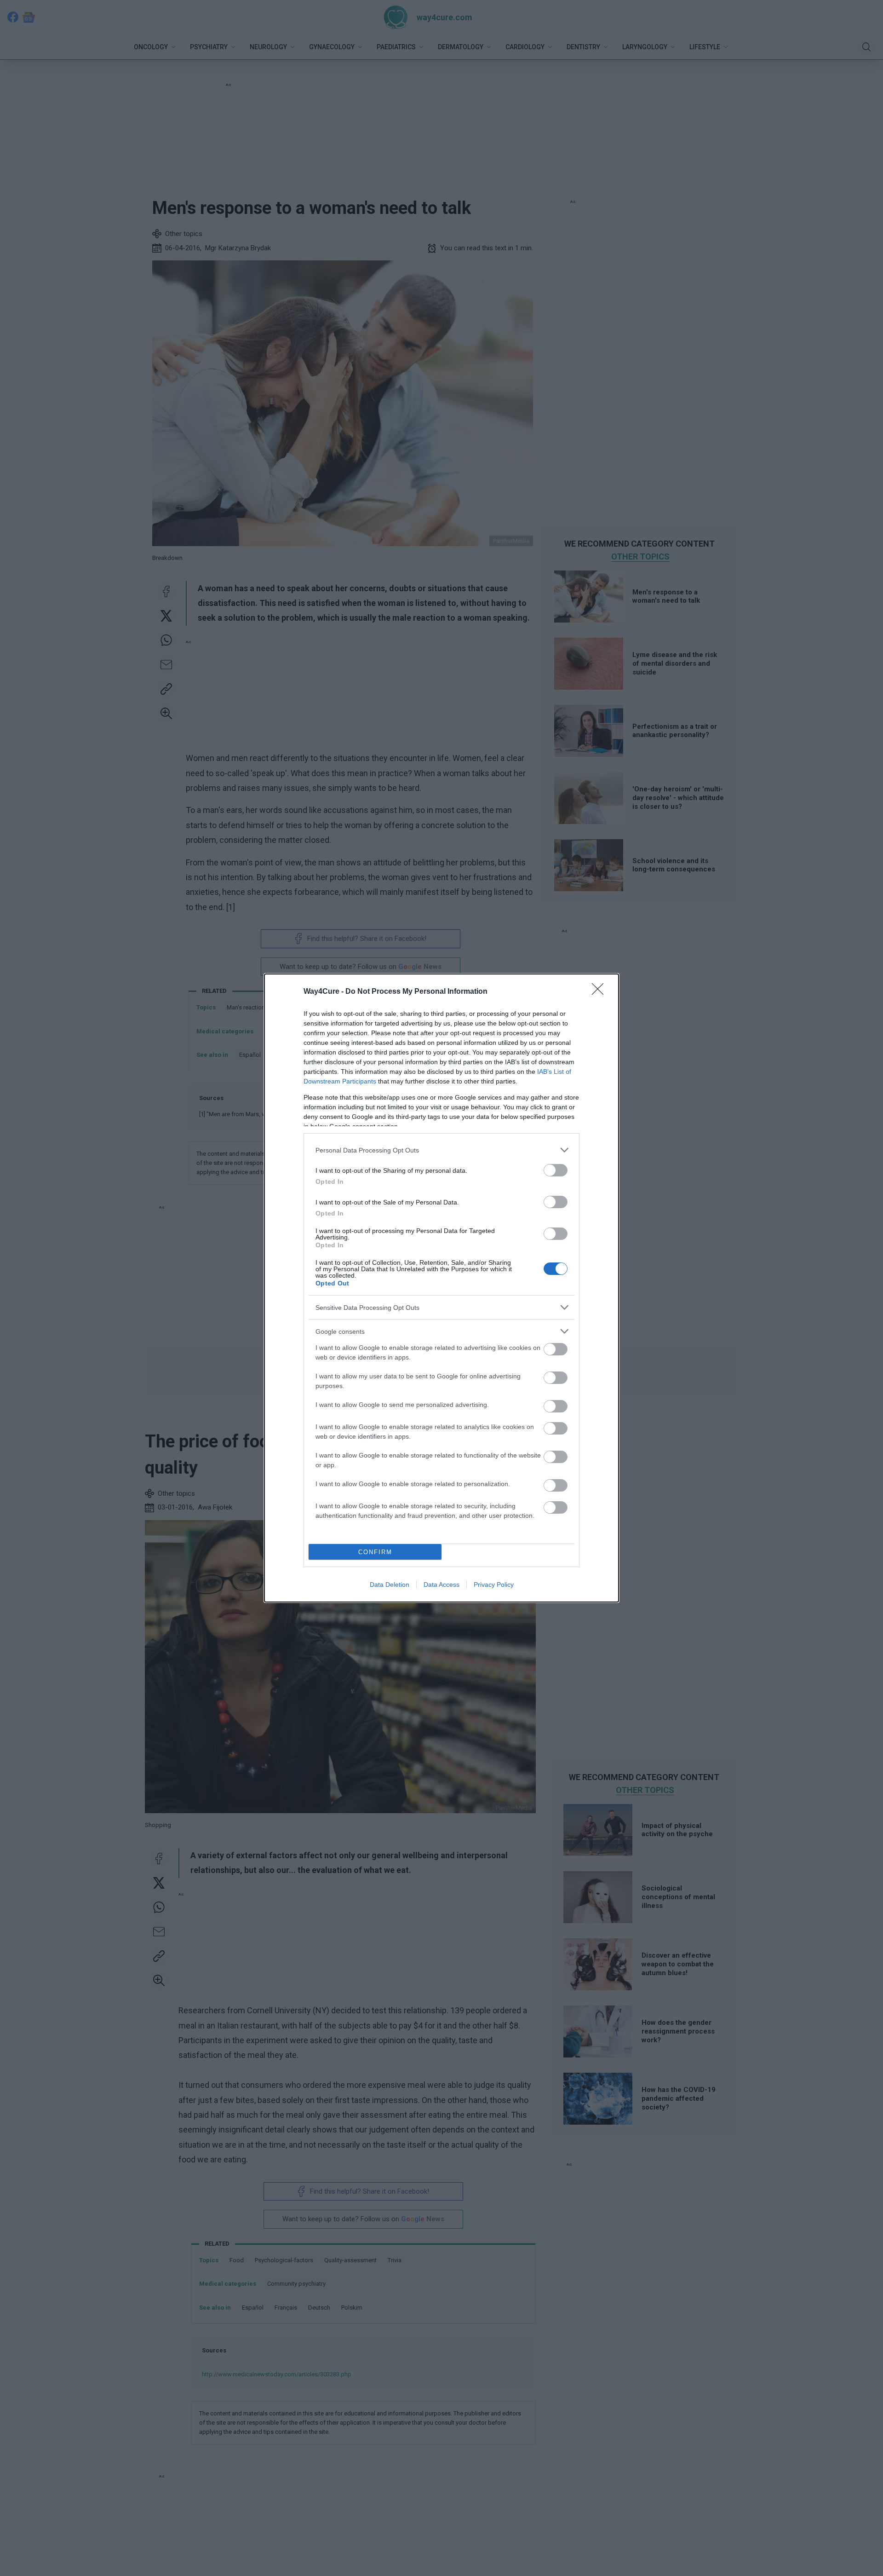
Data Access (441, 1585)
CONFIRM (375, 1552)
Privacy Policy (494, 1585)
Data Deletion (390, 1585)
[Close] (601, 992)
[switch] (556, 1170)
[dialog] (441, 1288)
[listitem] (441, 1150)
